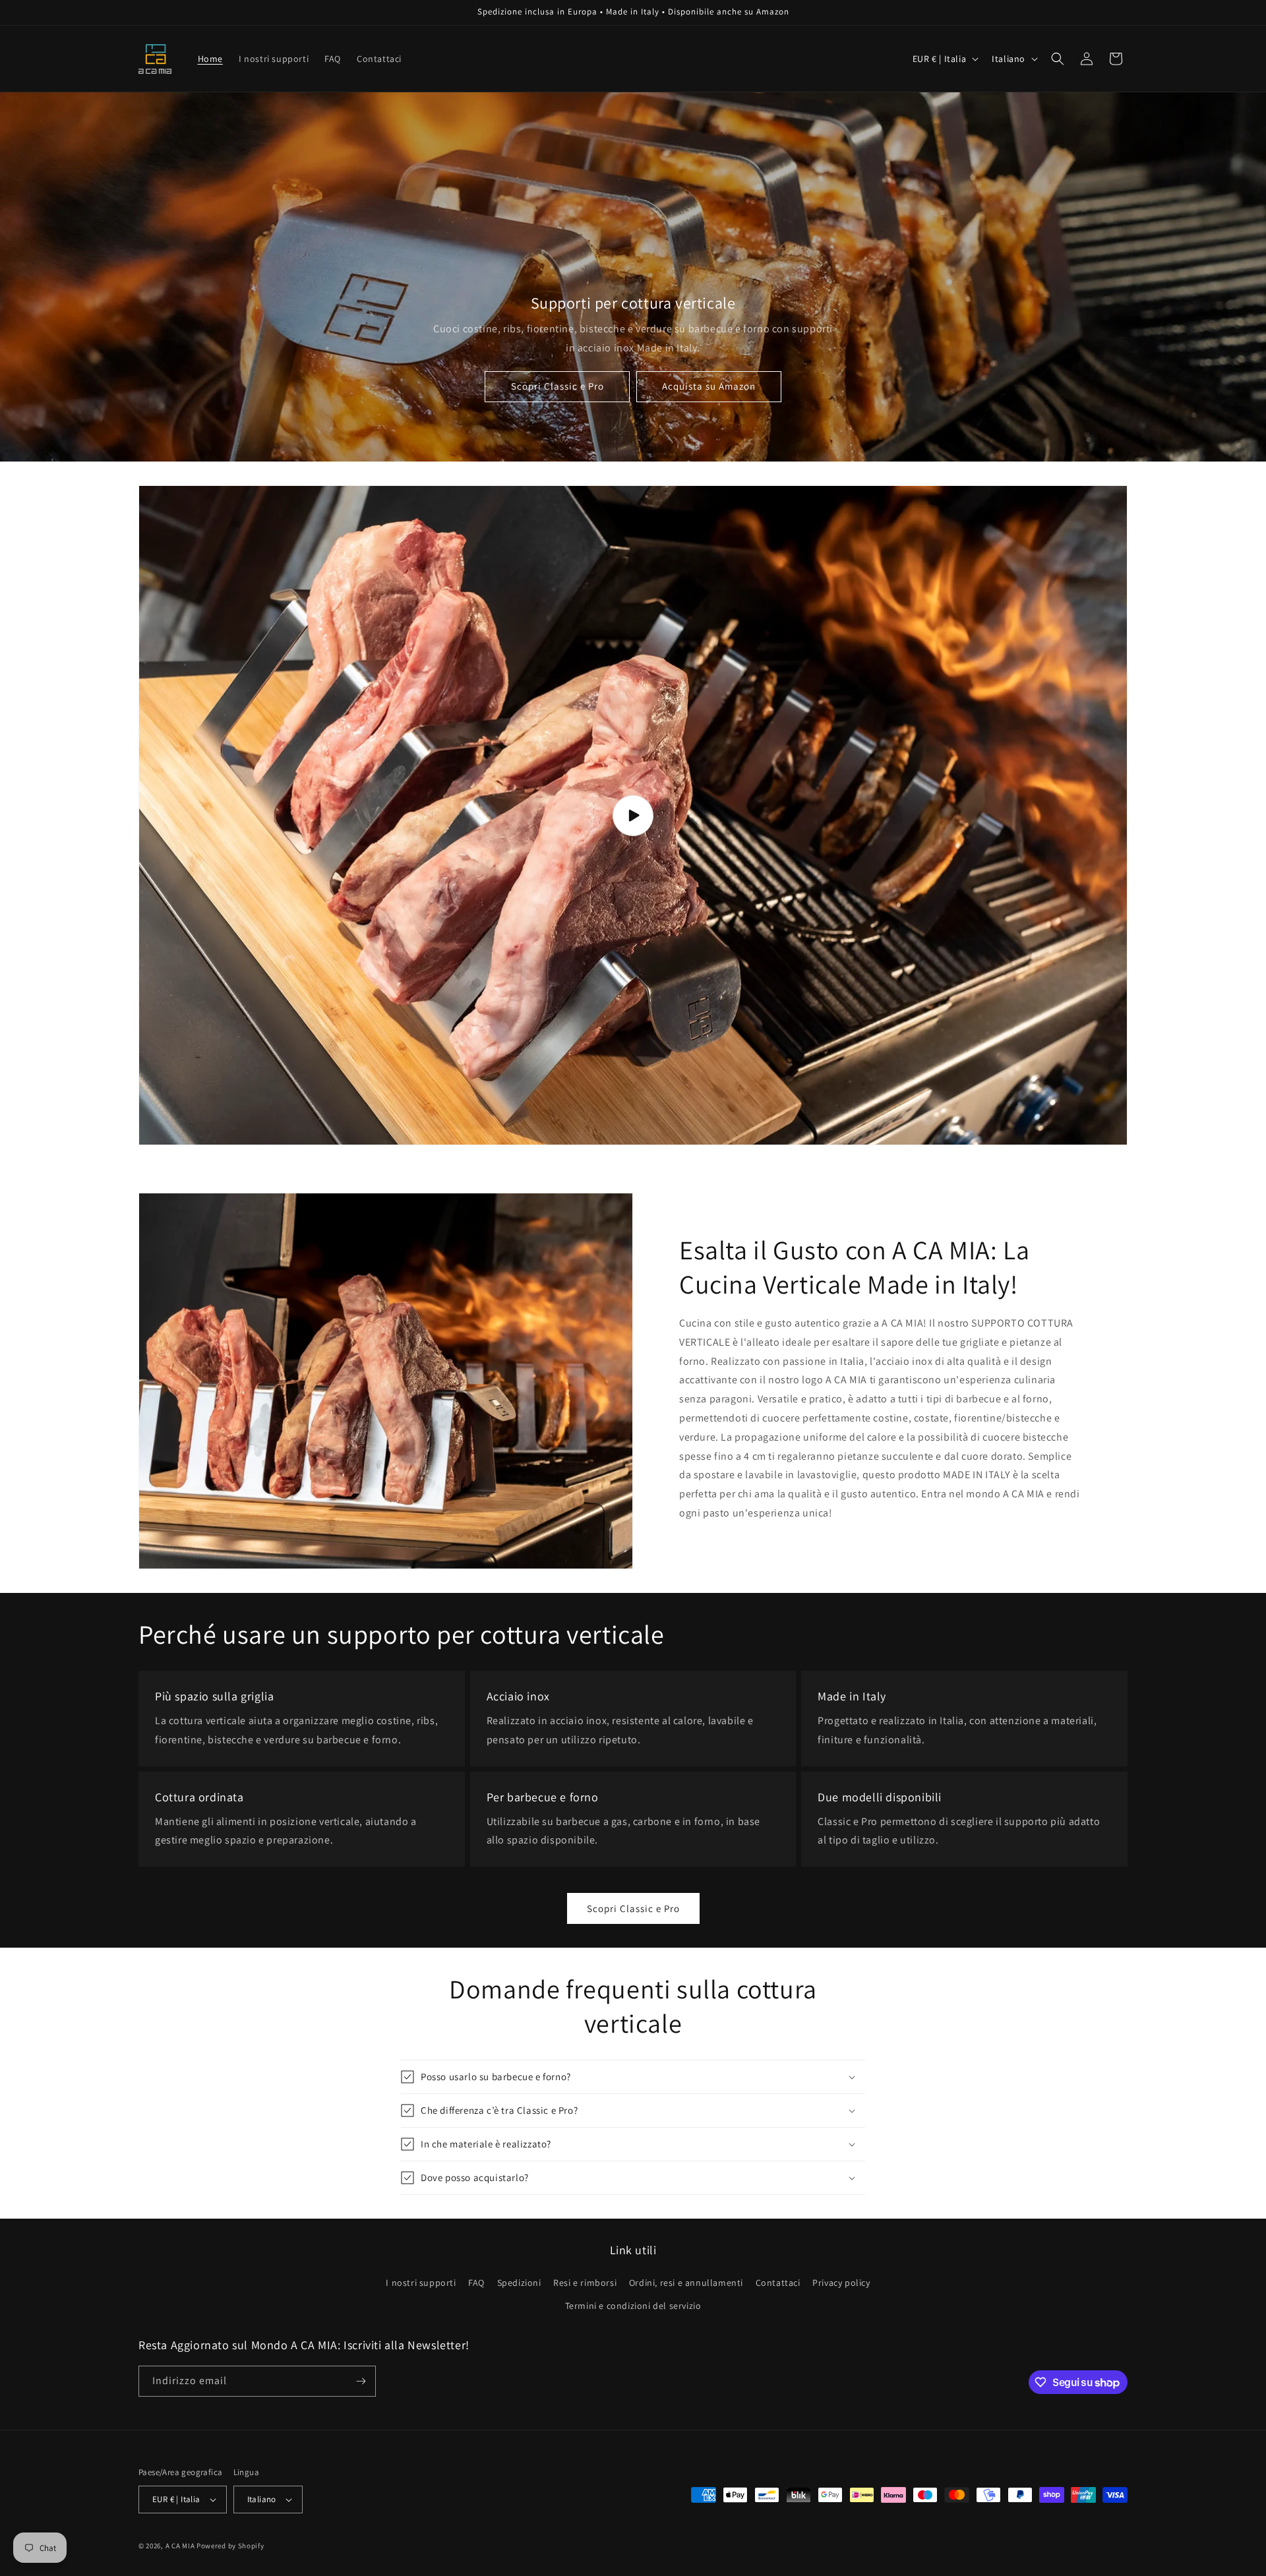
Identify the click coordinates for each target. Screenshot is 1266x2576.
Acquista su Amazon (709, 387)
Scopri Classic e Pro (558, 387)
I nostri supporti (421, 2283)
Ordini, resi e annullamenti (686, 2283)
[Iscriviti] (361, 2381)
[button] (1058, 59)
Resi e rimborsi (585, 2283)
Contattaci (778, 2283)
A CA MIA (180, 2546)
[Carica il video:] (633, 815)
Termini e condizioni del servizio (633, 2306)
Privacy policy (841, 2283)
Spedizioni (519, 2283)
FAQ (476, 2283)
